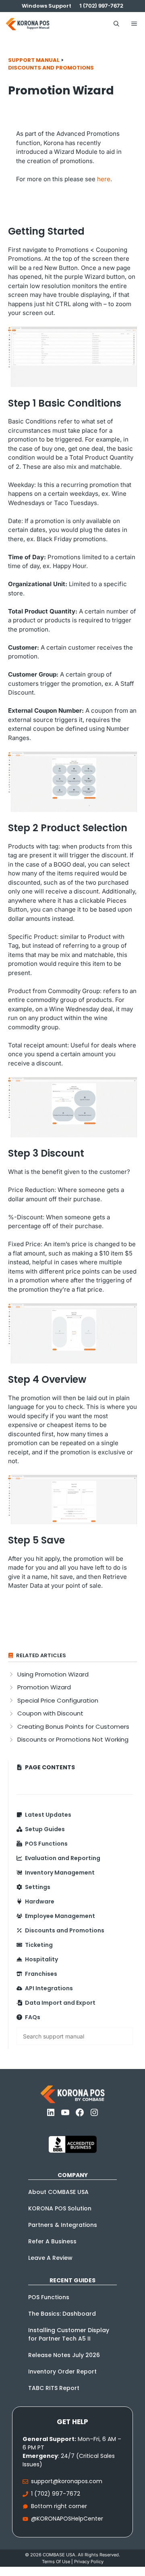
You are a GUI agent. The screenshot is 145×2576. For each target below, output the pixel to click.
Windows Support (47, 6)
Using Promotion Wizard (53, 1674)
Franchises (41, 1974)
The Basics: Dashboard (62, 2314)
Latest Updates (48, 1815)
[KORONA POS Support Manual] (28, 24)
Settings (38, 1887)
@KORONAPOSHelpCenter (67, 2519)
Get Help (72, 2422)
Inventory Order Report (62, 2372)
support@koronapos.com (67, 2481)
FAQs (33, 2017)
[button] (116, 24)
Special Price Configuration (58, 1700)
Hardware (40, 1901)
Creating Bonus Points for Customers (73, 1727)
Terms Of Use (56, 2562)
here (104, 179)
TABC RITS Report (54, 2388)
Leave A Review (50, 2258)
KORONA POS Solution (60, 2208)
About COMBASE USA (58, 2192)
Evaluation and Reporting (63, 1858)
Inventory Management (60, 1873)
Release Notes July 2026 (64, 2355)
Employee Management (60, 1916)
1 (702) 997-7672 (56, 2494)
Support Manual (34, 60)
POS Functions (46, 1844)
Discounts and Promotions (51, 68)
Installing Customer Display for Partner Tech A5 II (69, 2334)
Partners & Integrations (63, 2225)
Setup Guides (45, 1829)
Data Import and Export (60, 2003)
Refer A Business (52, 2241)
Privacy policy (89, 2562)
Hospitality (41, 1959)
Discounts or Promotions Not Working (73, 1739)
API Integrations (49, 1988)
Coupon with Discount (50, 1713)
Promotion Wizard (44, 1687)
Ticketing (39, 1945)
